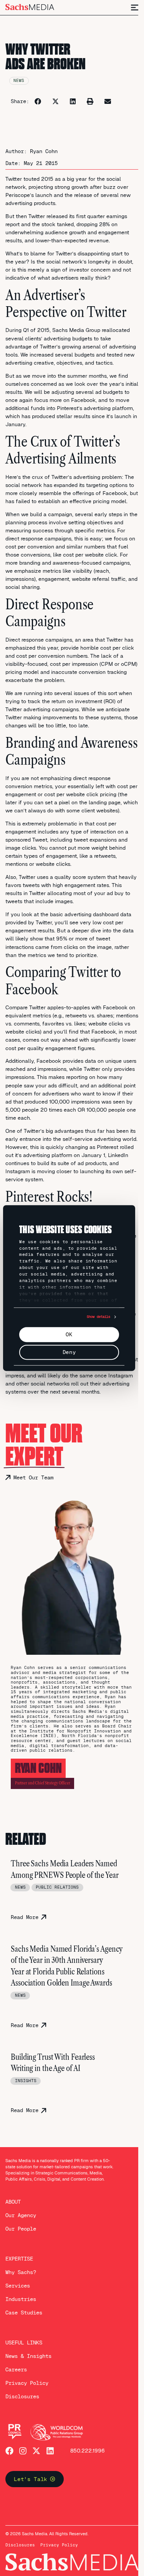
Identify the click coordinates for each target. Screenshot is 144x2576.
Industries (21, 2299)
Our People (21, 2229)
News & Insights (28, 2356)
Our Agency (21, 2215)
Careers (16, 2369)
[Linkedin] (50, 2451)
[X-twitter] (36, 2451)
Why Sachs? (21, 2272)
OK (69, 1334)
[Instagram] (23, 2451)
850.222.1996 (88, 2451)
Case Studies (24, 2313)
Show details (98, 1317)
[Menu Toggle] (135, 8)
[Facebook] (9, 2451)
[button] (38, 101)
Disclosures (22, 2396)
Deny (69, 1352)
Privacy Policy (27, 2383)
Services (18, 2286)
